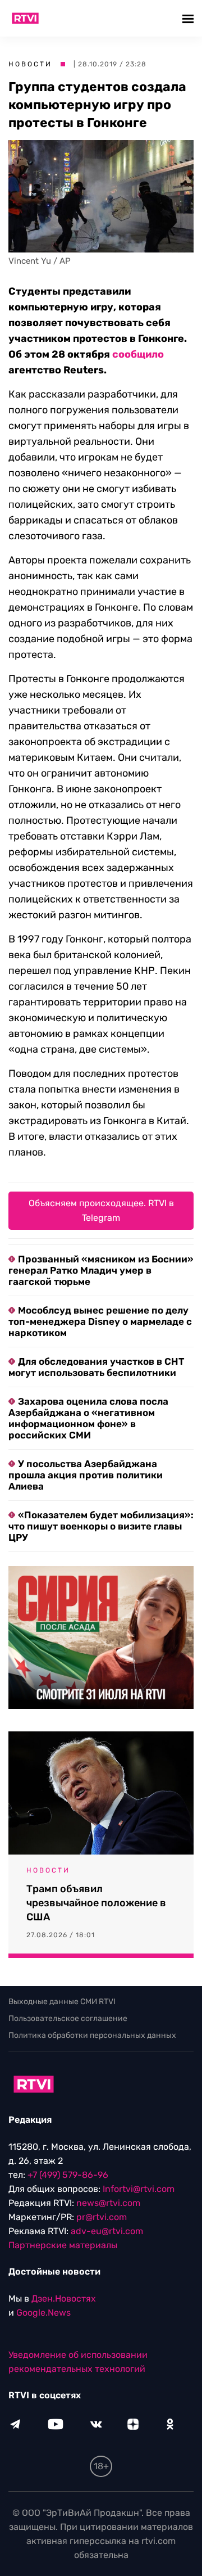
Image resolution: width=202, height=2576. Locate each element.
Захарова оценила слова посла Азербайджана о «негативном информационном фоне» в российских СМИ (88, 1418)
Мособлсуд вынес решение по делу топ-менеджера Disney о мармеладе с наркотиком (100, 1321)
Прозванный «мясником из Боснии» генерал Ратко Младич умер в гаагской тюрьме (101, 1270)
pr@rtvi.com (102, 2217)
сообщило (138, 354)
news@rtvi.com (108, 2203)
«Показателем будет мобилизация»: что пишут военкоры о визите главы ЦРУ (101, 1526)
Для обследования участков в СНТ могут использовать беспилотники (96, 1367)
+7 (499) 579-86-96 (68, 2175)
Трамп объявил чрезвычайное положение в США (96, 1903)
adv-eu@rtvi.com (107, 2231)
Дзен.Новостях (64, 2298)
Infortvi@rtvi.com (139, 2189)
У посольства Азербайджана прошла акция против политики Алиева (86, 1475)
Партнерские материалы (63, 2245)
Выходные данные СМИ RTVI (62, 2002)
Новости (30, 64)
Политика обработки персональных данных (92, 2035)
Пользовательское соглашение (68, 2018)
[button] (189, 18)
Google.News (43, 2313)
